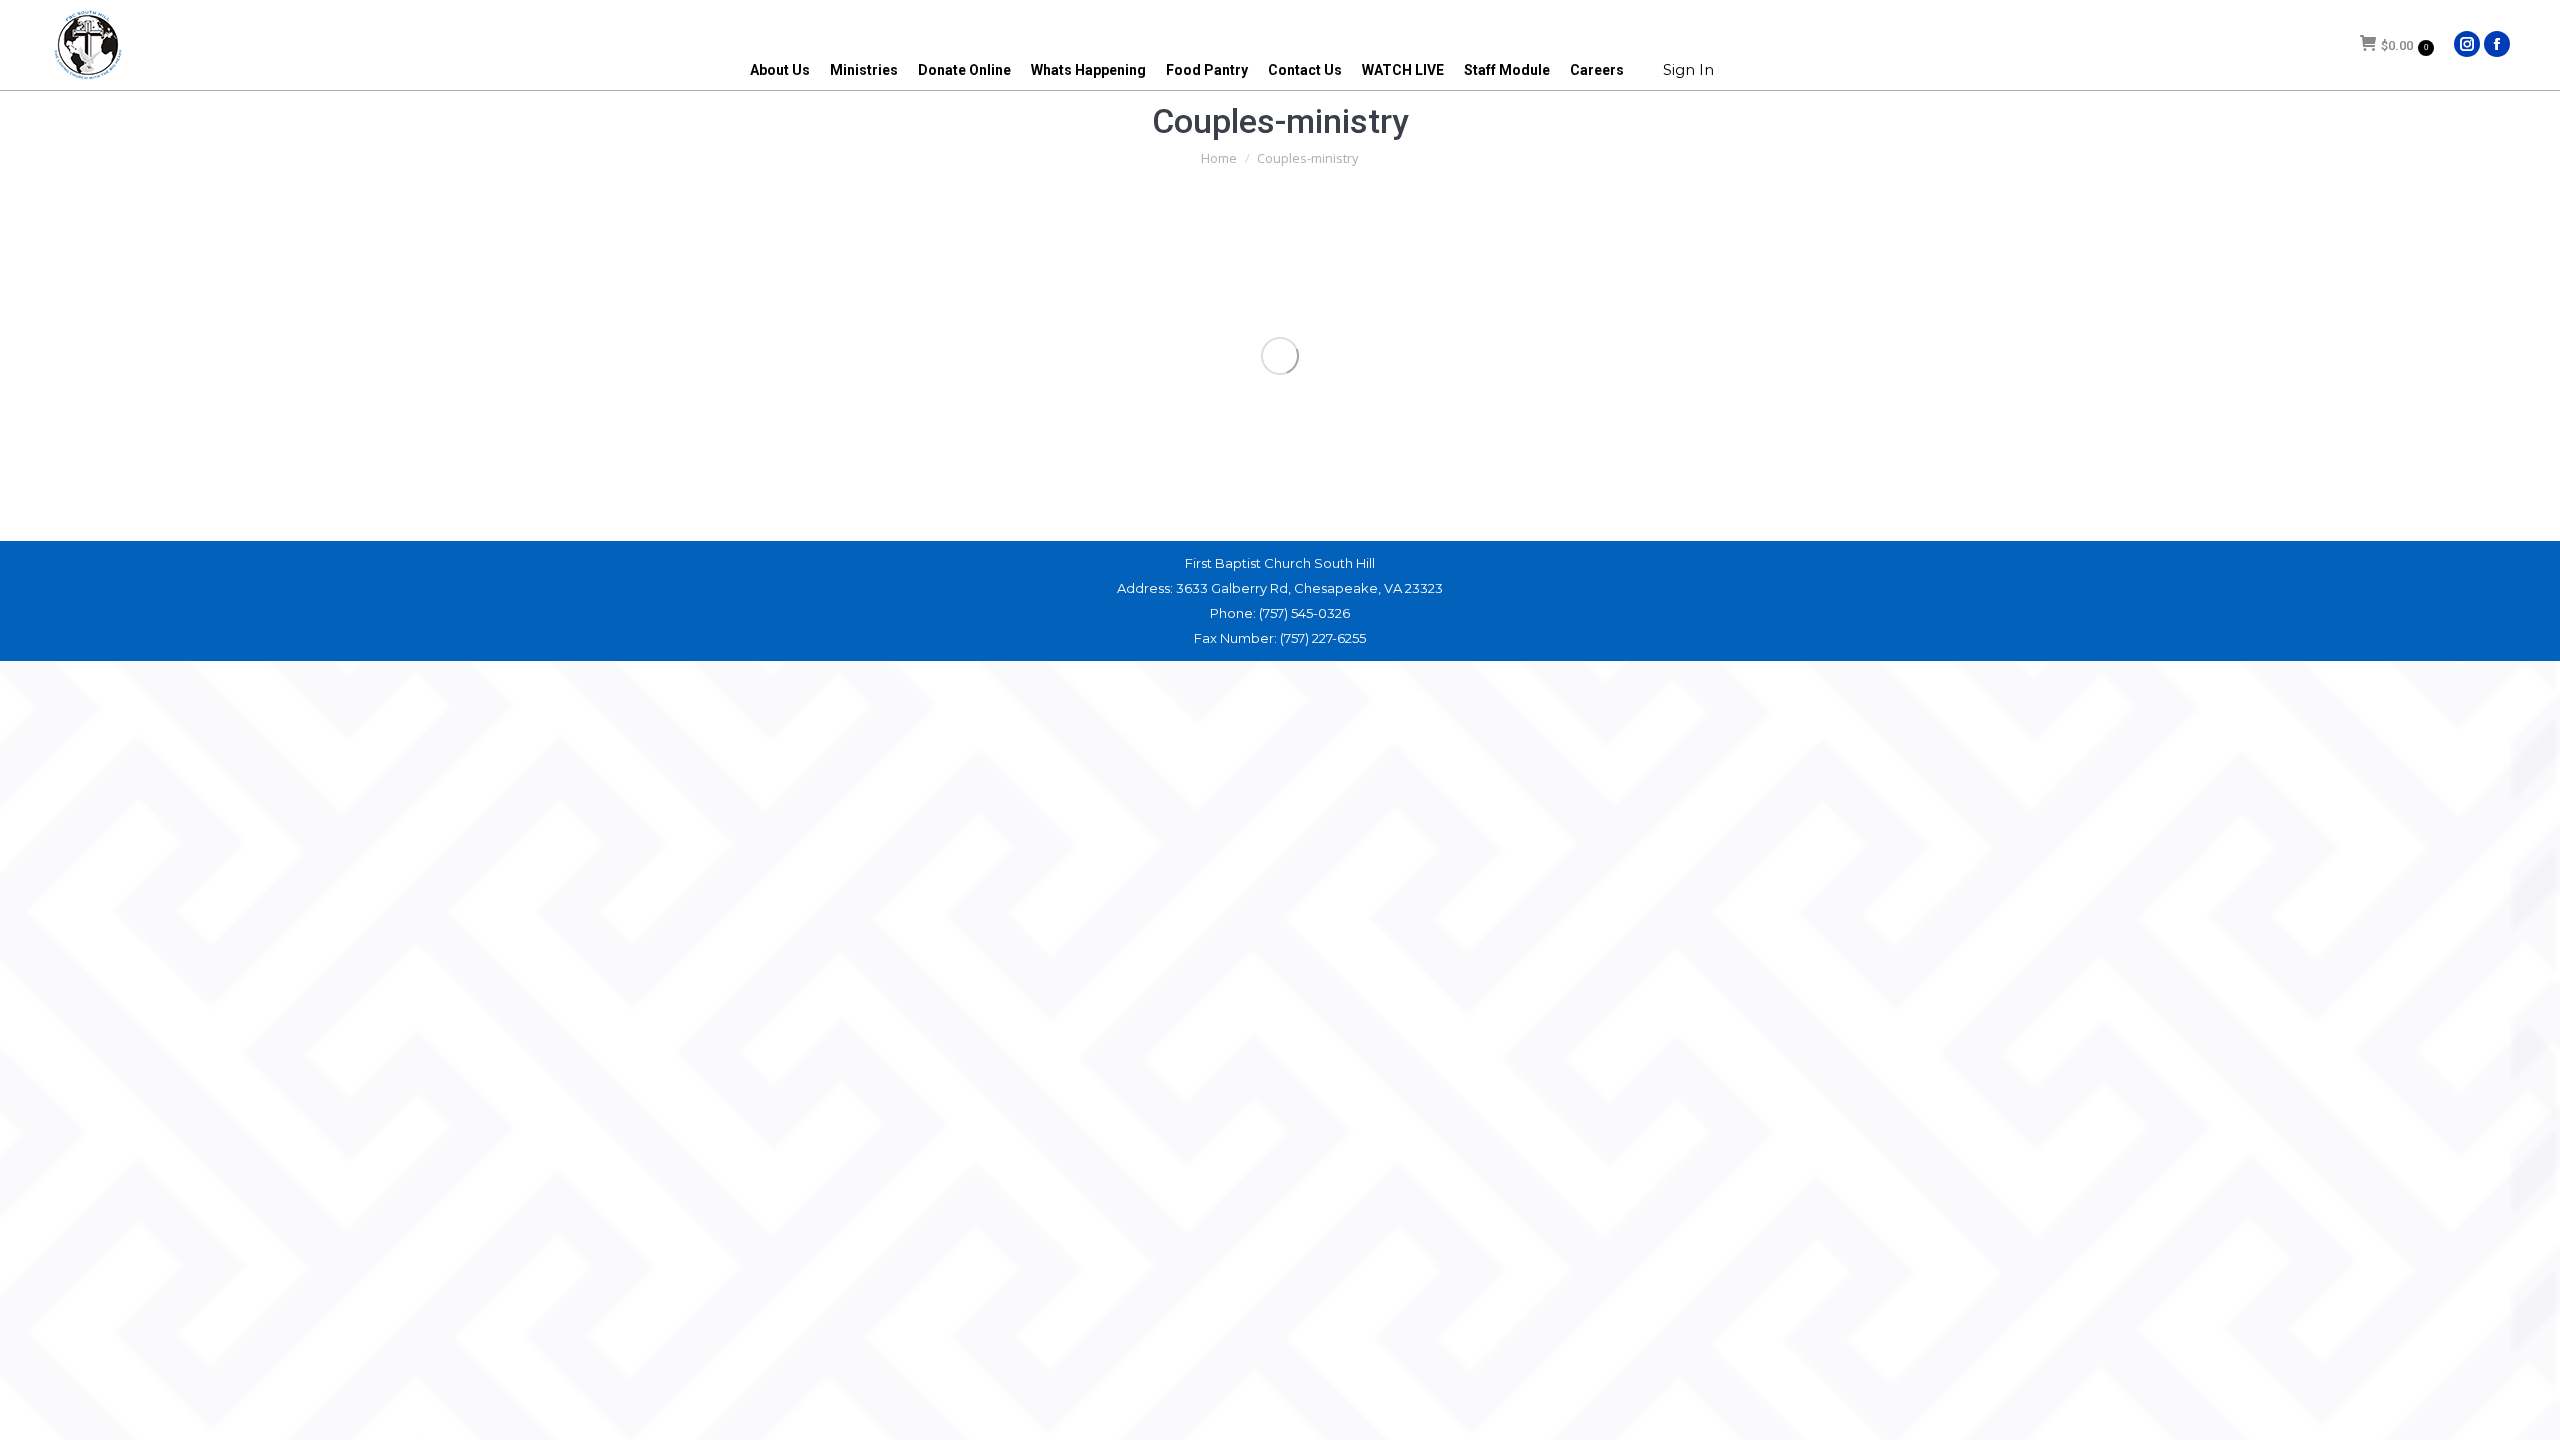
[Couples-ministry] (1280, 356)
